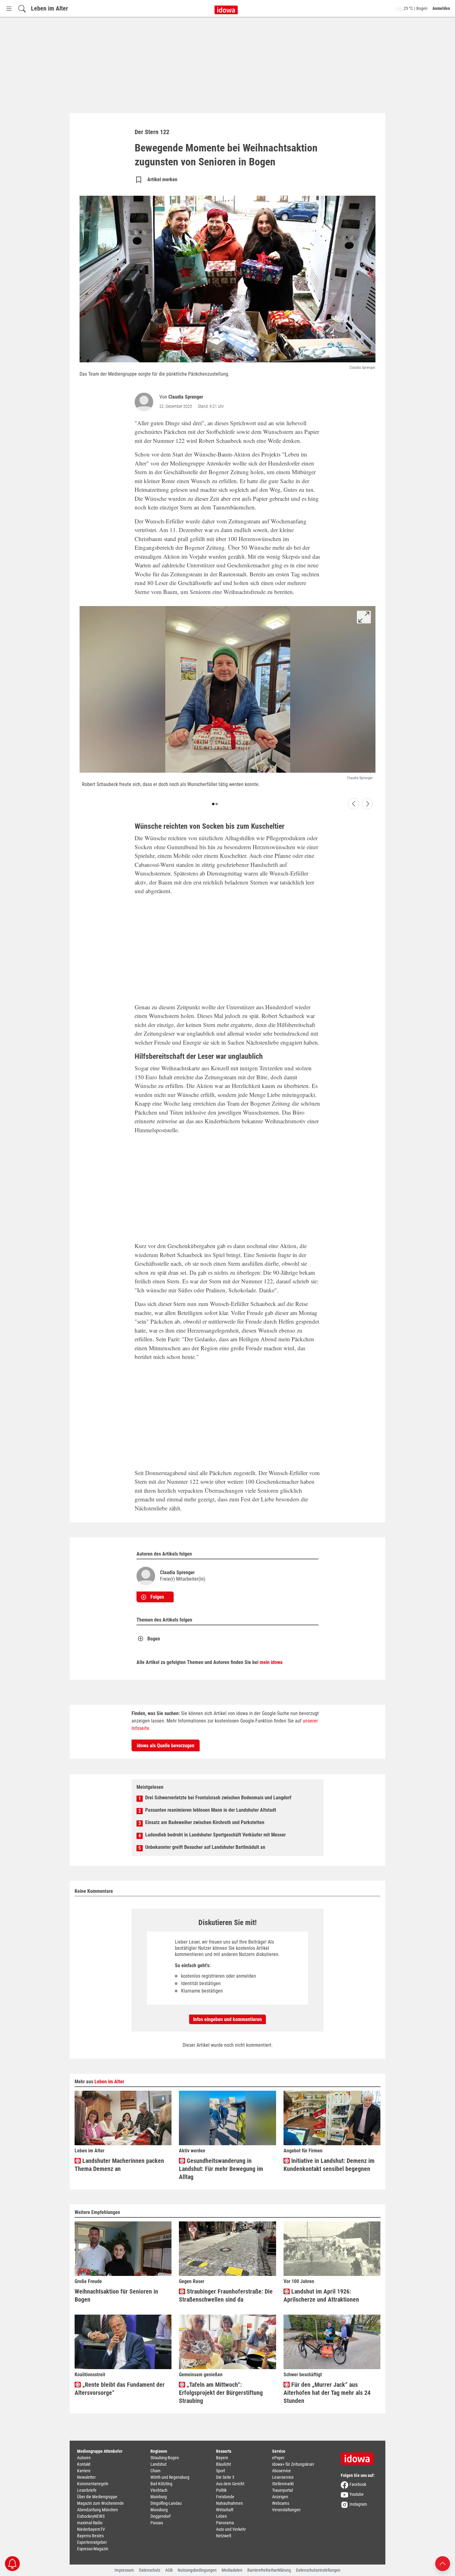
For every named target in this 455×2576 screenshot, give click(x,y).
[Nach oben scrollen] (443, 2563)
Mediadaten (232, 2570)
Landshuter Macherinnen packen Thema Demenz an (119, 2165)
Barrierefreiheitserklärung (269, 2570)
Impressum (124, 2570)
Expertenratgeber (92, 2542)
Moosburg (159, 2510)
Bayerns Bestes (90, 2536)
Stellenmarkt (283, 2484)
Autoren (84, 2458)
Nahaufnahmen (230, 2503)
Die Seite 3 (225, 2477)
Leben (221, 2516)
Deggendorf (160, 2516)
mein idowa (271, 1662)
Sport (221, 2471)
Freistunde (225, 2497)
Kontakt (84, 2464)
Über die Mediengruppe (97, 2497)
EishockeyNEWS (91, 2516)
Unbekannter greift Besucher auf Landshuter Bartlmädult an (205, 1847)
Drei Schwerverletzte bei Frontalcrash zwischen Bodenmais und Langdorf (218, 1798)
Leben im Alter (50, 8)
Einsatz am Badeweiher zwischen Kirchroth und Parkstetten (205, 1822)
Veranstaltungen (286, 2510)
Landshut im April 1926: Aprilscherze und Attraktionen (321, 2295)
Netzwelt (224, 2536)
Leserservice (283, 2477)
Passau (157, 2523)
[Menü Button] (9, 9)
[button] (213, 804)
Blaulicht (223, 2464)
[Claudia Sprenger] (145, 402)
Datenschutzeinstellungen (318, 2570)
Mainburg (159, 2497)
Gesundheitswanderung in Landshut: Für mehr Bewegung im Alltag (221, 2169)
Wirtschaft (225, 2510)
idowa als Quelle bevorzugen (166, 1746)
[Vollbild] (364, 617)
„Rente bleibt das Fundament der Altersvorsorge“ (120, 2389)
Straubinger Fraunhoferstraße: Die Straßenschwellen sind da (226, 2295)
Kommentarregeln (93, 2484)
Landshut (158, 2464)
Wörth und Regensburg (170, 2477)
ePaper (278, 2458)
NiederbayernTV (91, 2529)
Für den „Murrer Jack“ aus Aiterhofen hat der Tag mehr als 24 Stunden (327, 2393)
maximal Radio (90, 2523)
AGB (169, 2570)
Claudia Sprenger (186, 397)
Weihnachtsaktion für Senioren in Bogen (116, 2295)
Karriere (84, 2471)
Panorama (225, 2523)
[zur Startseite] (359, 2456)
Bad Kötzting (161, 2484)
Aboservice (282, 2471)
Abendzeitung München (97, 2510)
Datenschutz (150, 2570)
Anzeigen (280, 2497)
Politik (221, 2490)
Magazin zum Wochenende (100, 2503)
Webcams (281, 2503)
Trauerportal (282, 2490)
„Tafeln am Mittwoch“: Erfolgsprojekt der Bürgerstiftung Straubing (221, 2393)
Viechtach (159, 2490)
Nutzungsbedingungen (197, 2570)
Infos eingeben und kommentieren (227, 2019)
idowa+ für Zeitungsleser (293, 2464)
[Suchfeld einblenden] (22, 9)
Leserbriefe (87, 2490)
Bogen (154, 1639)
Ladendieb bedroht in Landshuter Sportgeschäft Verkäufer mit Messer (215, 1835)
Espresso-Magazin (93, 2549)
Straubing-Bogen (165, 2458)
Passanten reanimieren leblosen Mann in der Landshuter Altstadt (211, 1810)
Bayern (222, 2458)
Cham (156, 2471)
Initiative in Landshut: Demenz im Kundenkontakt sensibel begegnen (329, 2165)
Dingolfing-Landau (166, 2503)
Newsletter (86, 2477)
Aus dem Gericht (230, 2484)
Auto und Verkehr (231, 2529)
